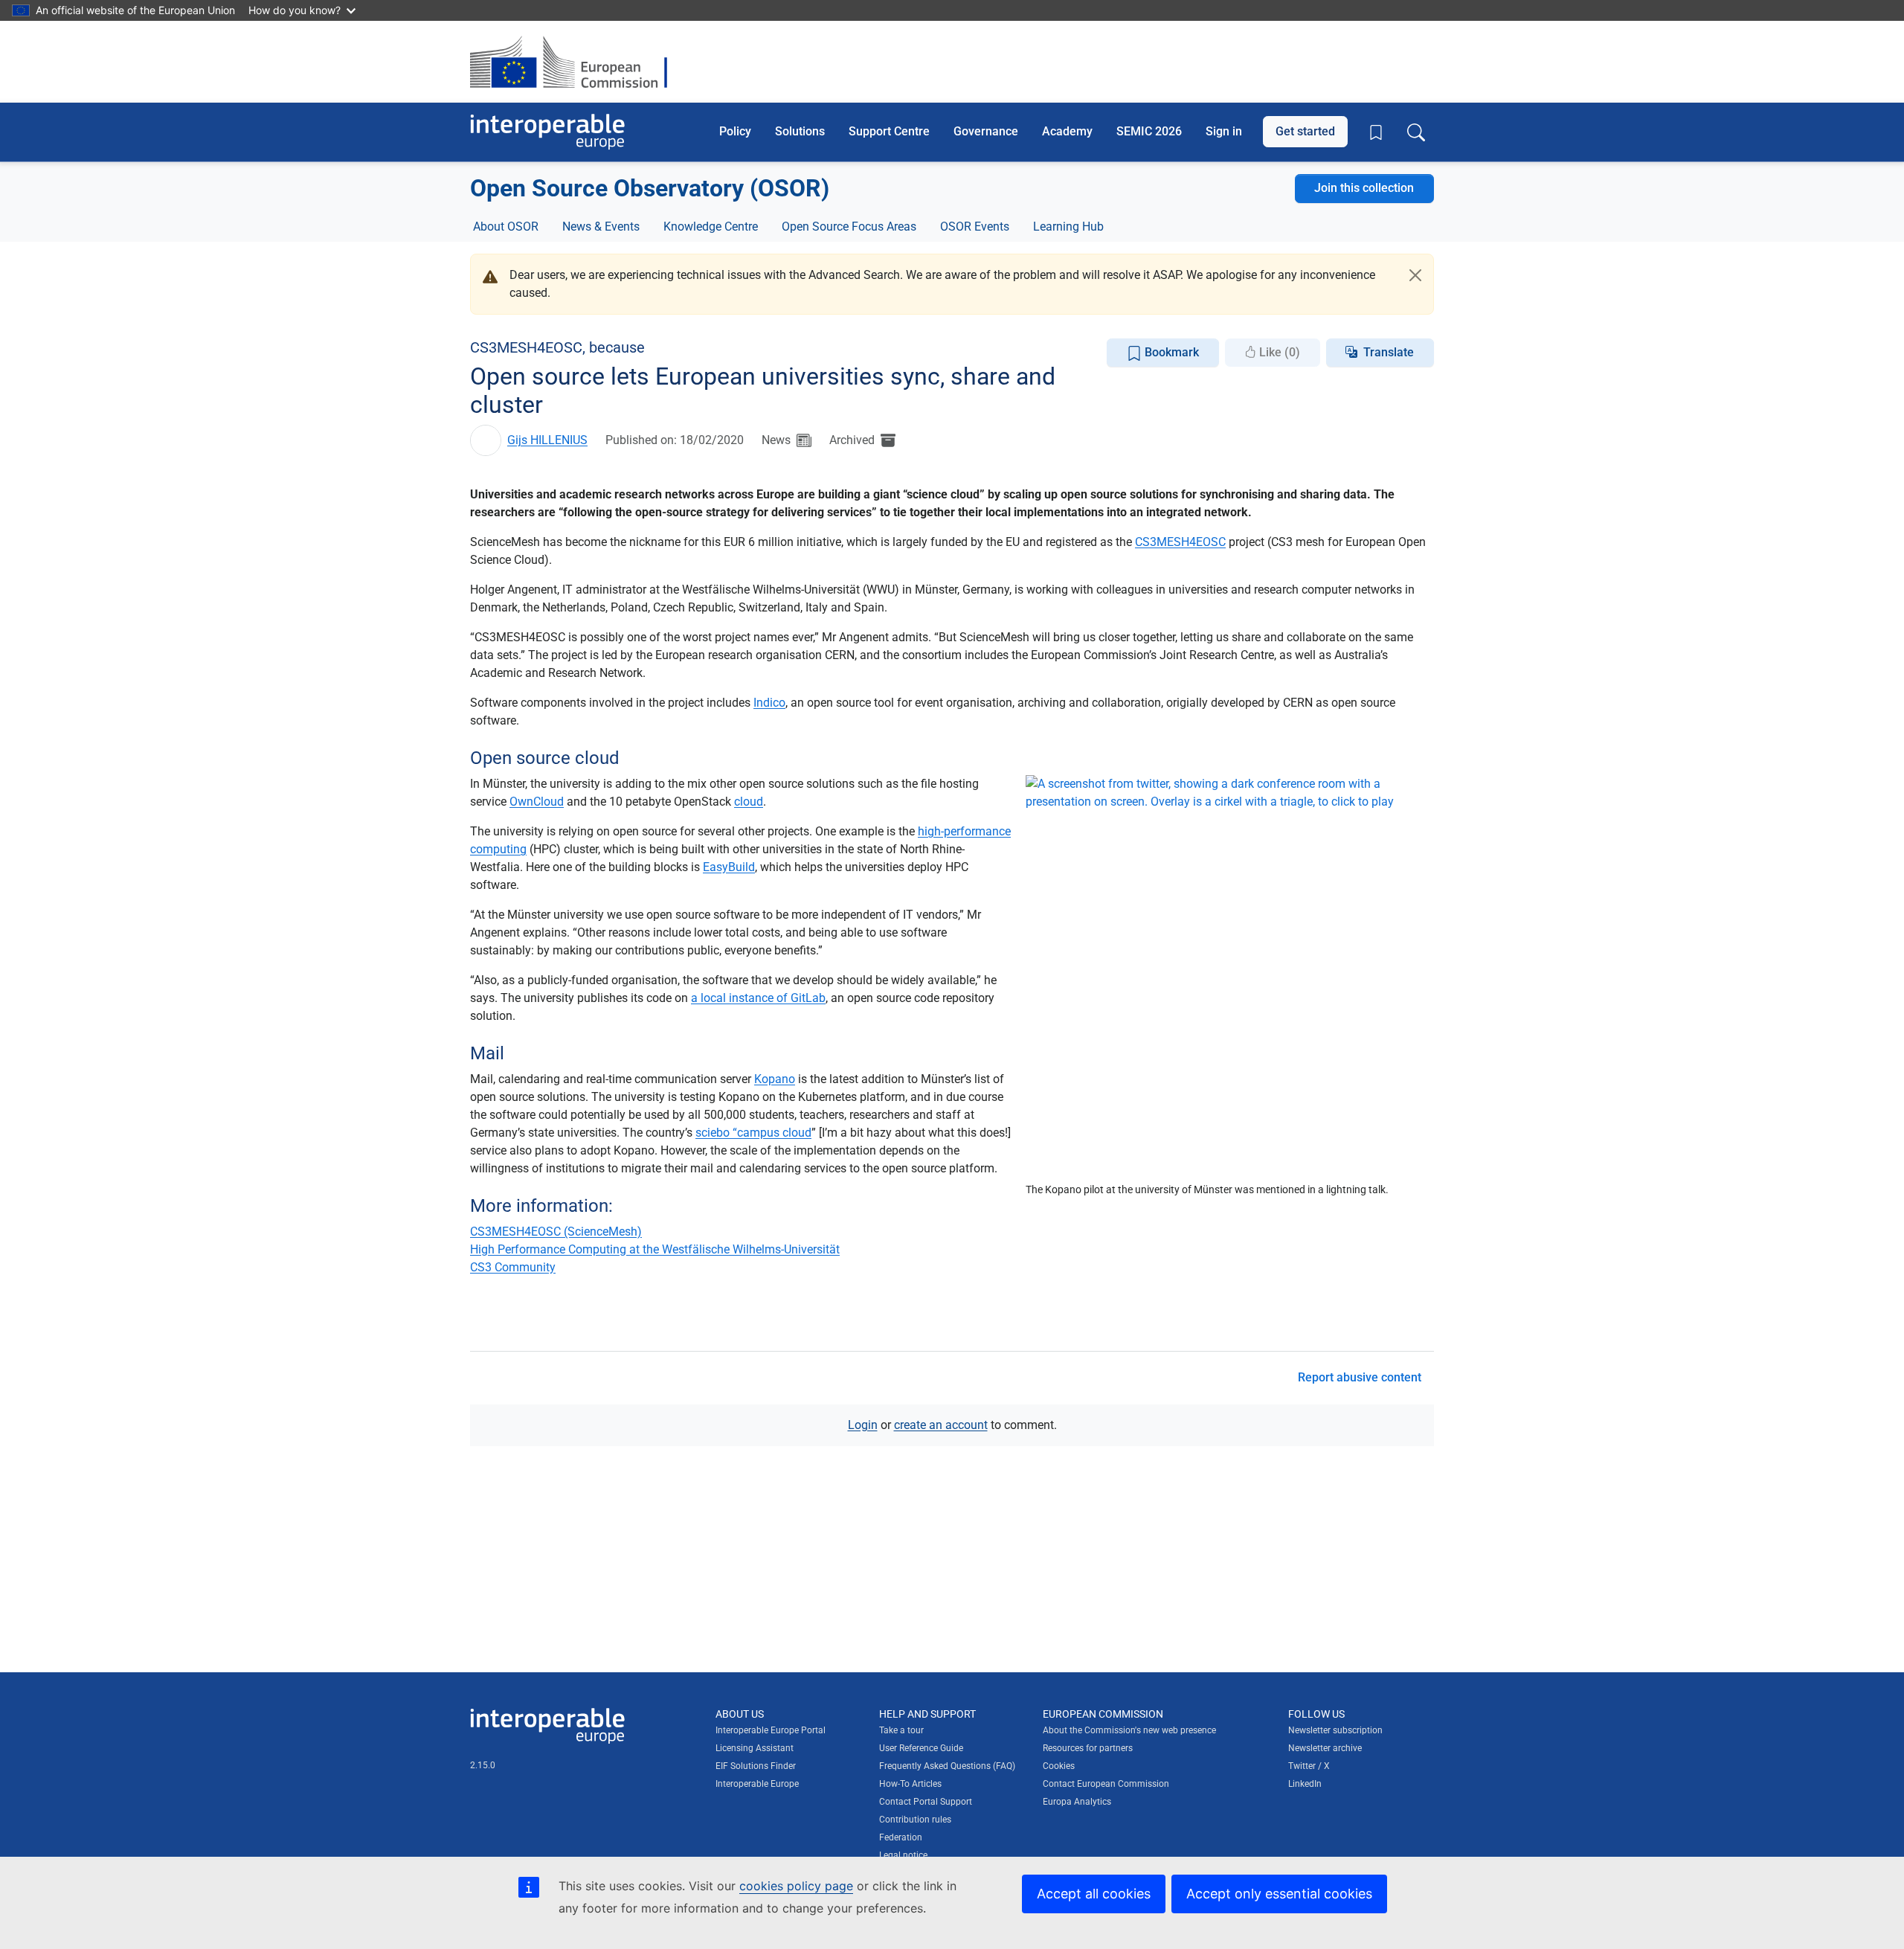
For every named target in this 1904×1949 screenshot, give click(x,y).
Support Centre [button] (889, 131)
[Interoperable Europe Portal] (547, 132)
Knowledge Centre (711, 227)
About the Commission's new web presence (1129, 1730)
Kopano (775, 1079)
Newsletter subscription (1335, 1730)
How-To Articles (910, 1784)
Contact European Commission (1106, 1784)
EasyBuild (729, 867)
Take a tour (901, 1730)
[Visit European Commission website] (576, 62)
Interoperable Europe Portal (771, 1730)
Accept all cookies (1094, 1894)
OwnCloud (537, 802)
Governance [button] (986, 131)
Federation (901, 1837)
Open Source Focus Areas (849, 227)
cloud (749, 802)
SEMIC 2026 (1149, 131)
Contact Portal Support (926, 1802)
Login (863, 1425)
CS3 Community (513, 1267)
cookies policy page (796, 1886)
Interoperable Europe (757, 1784)
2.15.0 (483, 1765)
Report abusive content (1360, 1377)
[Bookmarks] (1376, 132)
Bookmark (1170, 352)
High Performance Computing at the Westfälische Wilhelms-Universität (655, 1249)
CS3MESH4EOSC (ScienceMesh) (556, 1232)
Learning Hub (1068, 227)
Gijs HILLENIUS (547, 440)
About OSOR (506, 227)
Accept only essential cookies (1279, 1894)
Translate (1389, 352)
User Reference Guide (921, 1748)
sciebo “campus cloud (753, 1133)
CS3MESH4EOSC (1180, 542)
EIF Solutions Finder (756, 1766)
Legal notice (903, 1855)
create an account (941, 1425)
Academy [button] (1067, 131)
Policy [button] (735, 131)
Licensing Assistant (755, 1748)
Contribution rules (915, 1820)
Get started (1305, 131)
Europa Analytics (1077, 1802)
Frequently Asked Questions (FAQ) (947, 1766)
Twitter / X (1309, 1766)
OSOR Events (975, 227)
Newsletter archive (1325, 1748)
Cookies (1059, 1766)
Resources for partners (1088, 1748)
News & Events (601, 227)
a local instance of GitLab (758, 998)
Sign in (1224, 131)
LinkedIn (1305, 1784)
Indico (769, 703)
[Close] (1415, 275)
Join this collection (1364, 188)
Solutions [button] (800, 131)
